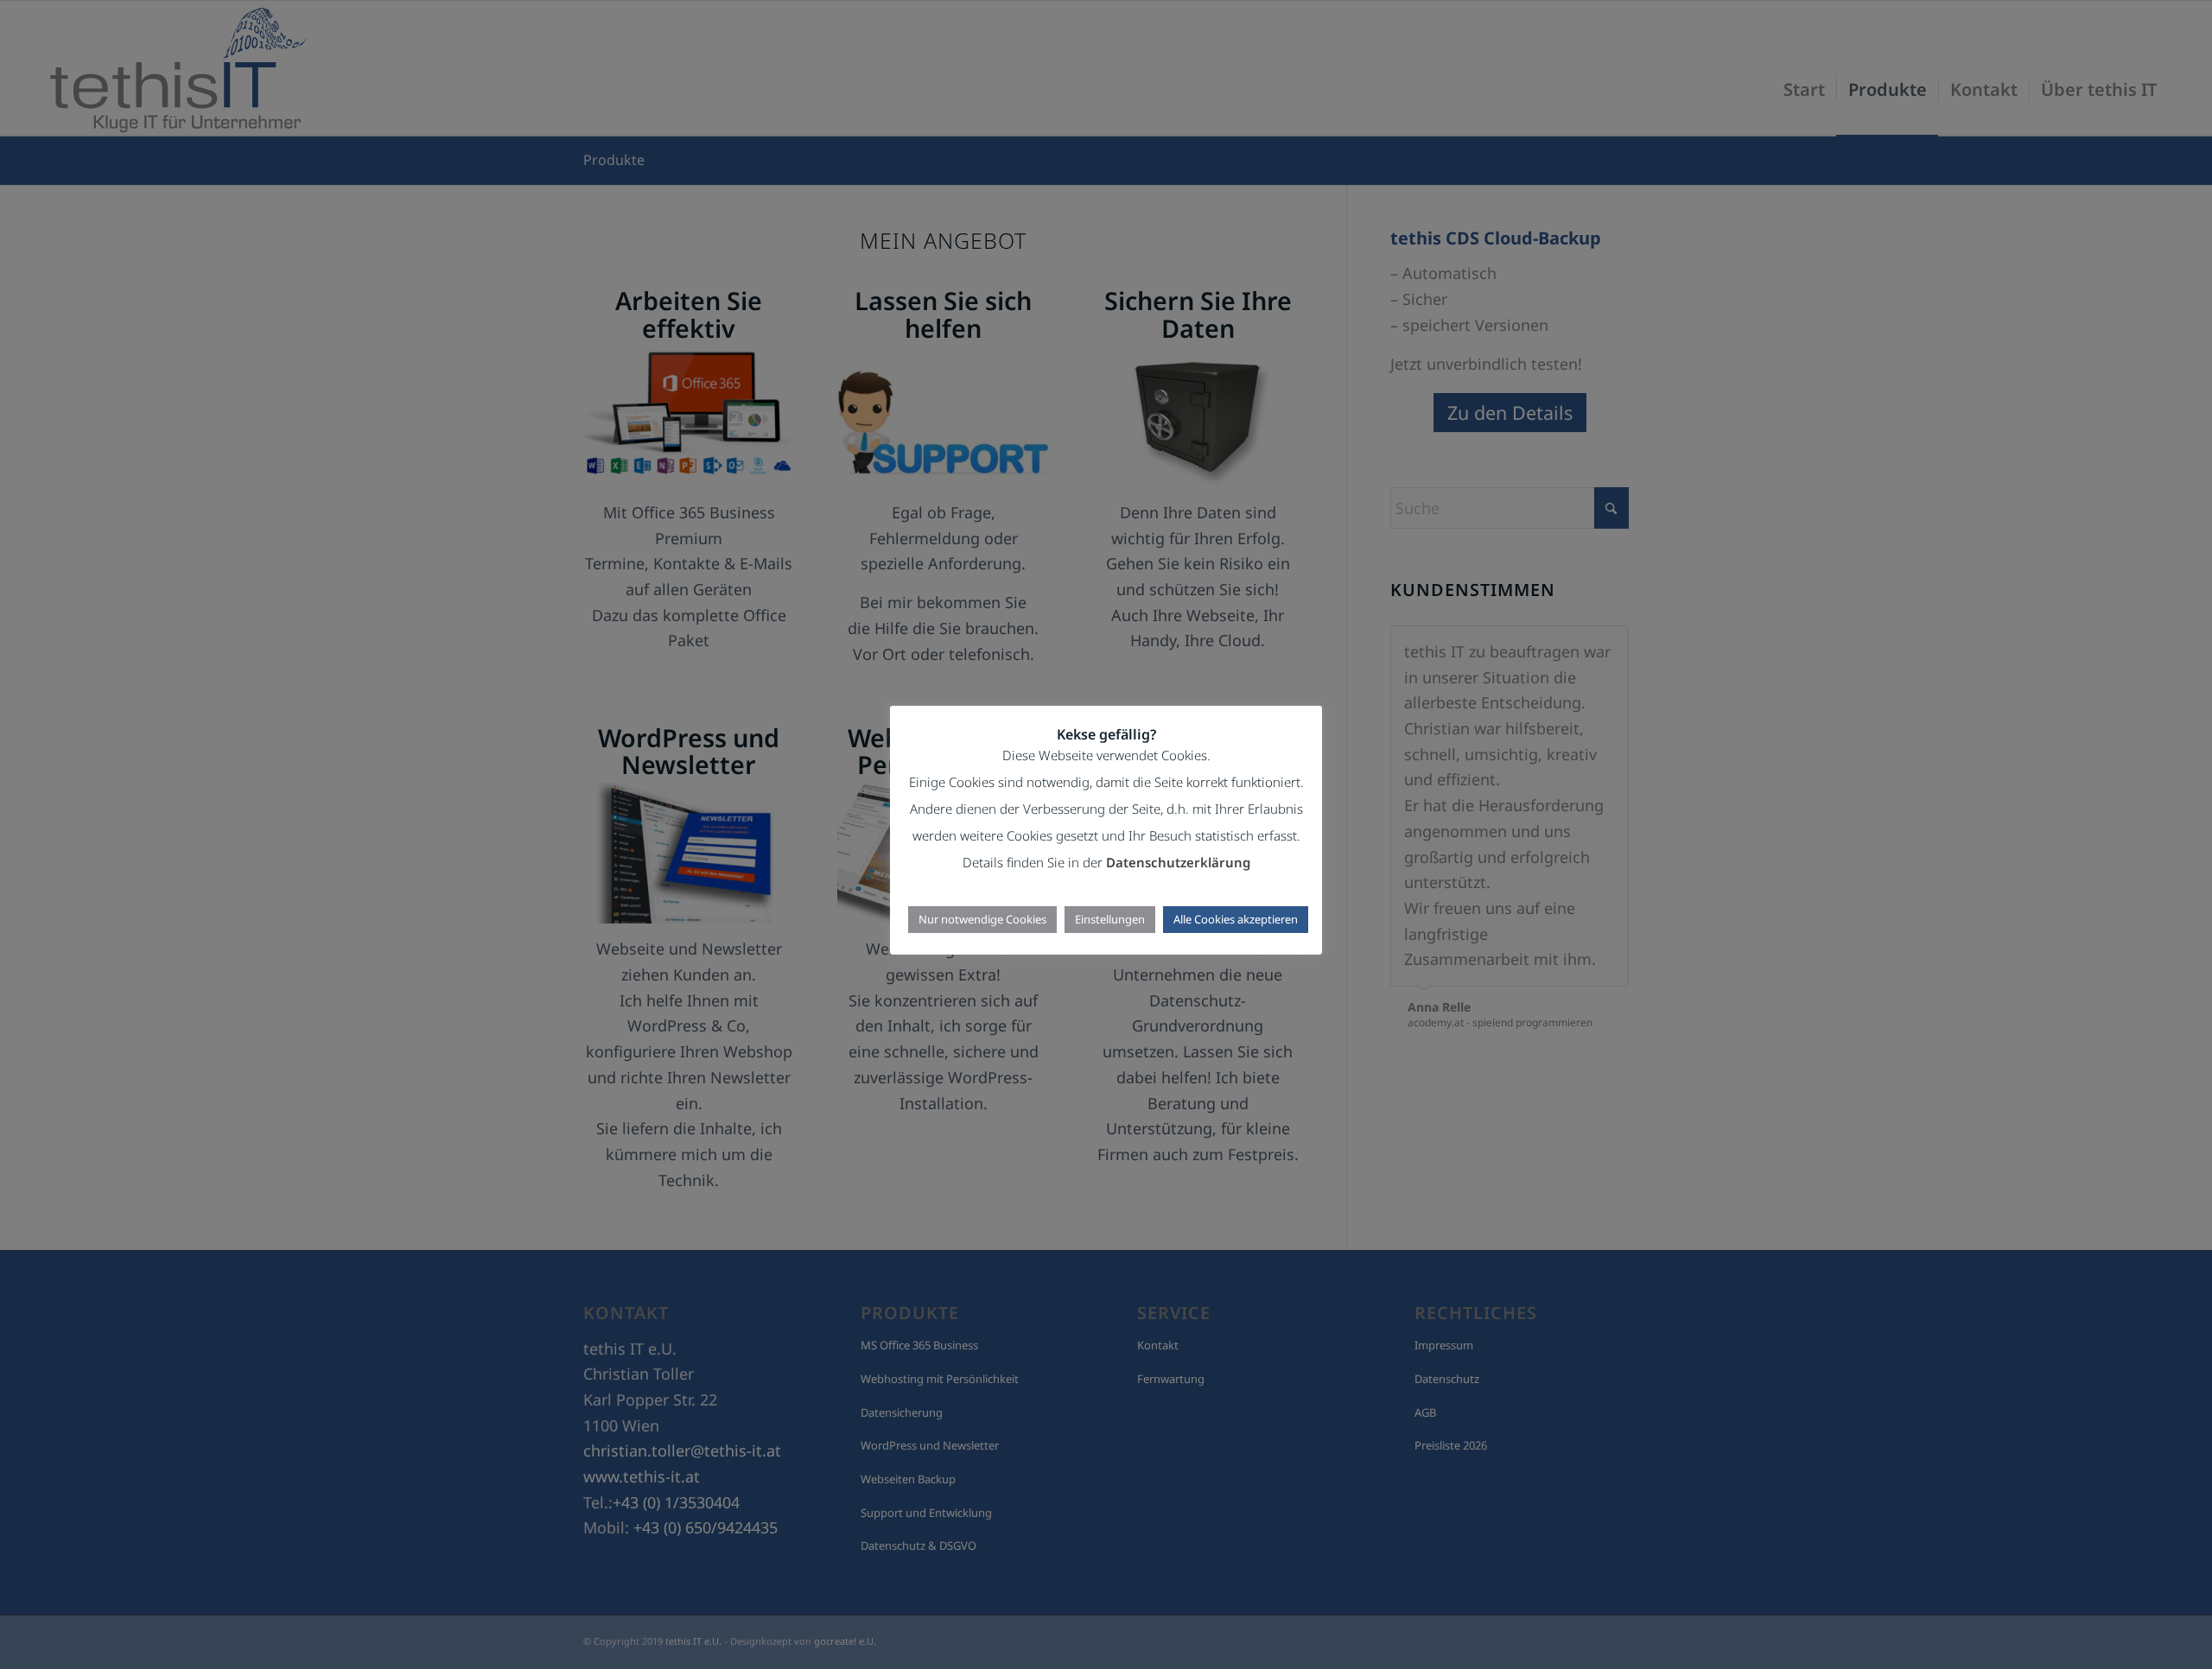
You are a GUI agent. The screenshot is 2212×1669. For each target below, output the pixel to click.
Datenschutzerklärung (1178, 862)
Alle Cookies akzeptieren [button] (1236, 919)
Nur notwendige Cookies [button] (982, 919)
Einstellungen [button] (1110, 919)
